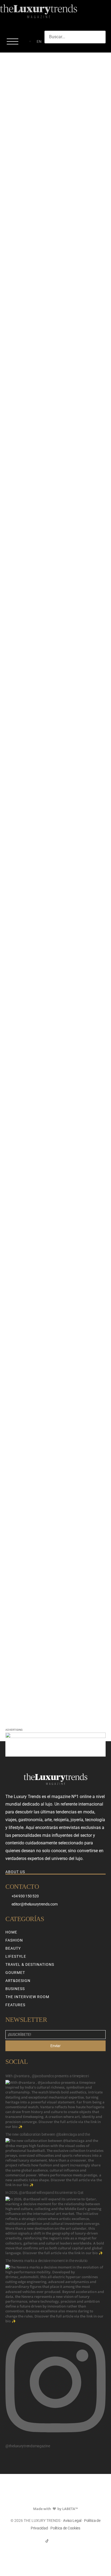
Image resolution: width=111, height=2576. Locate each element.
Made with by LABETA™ (55, 2509)
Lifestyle (16, 1956)
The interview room (27, 1997)
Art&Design (18, 1981)
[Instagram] (56, 2541)
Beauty (13, 1948)
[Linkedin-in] (64, 2541)
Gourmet (15, 1973)
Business (15, 1989)
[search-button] (50, 48)
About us (15, 1872)
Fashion (14, 1940)
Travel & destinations (30, 1964)
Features (15, 2005)
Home (11, 1932)
